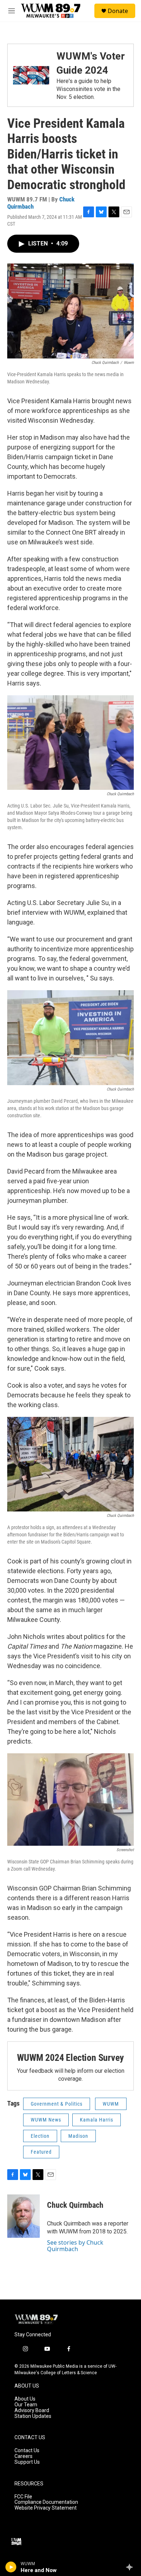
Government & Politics (57, 2104)
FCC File (23, 2497)
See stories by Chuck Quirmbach (75, 2246)
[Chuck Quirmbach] (23, 2216)
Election (40, 2136)
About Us (25, 2399)
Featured (41, 2152)
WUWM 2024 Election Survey (70, 2058)
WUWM (111, 2104)
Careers (23, 2456)
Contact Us (27, 2451)
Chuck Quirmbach (75, 2205)
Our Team (26, 2405)
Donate (118, 11)
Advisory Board (32, 2410)
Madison (78, 2136)
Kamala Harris (97, 2120)
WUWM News (46, 2120)
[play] (11, 2567)
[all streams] (131, 2567)
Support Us (27, 2462)
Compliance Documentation (46, 2502)
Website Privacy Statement (46, 2508)
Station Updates (33, 2416)
